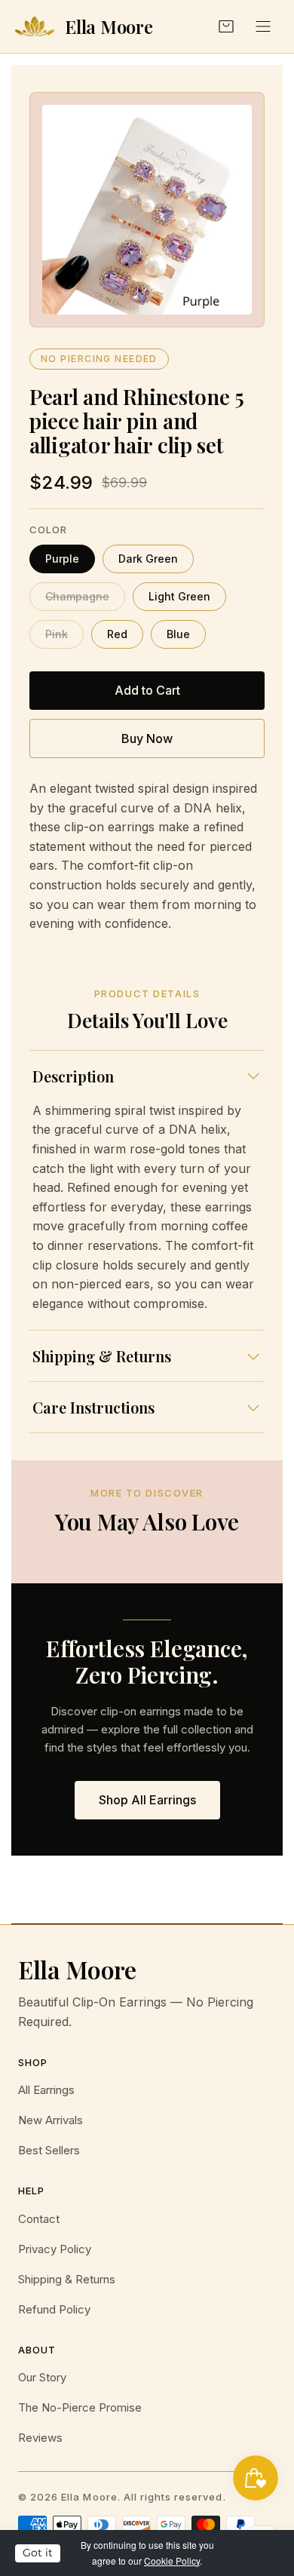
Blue (178, 634)
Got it (38, 2553)
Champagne (77, 596)
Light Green (179, 596)
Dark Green (148, 559)
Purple (62, 559)
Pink (57, 634)
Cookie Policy (172, 2561)
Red (117, 634)
